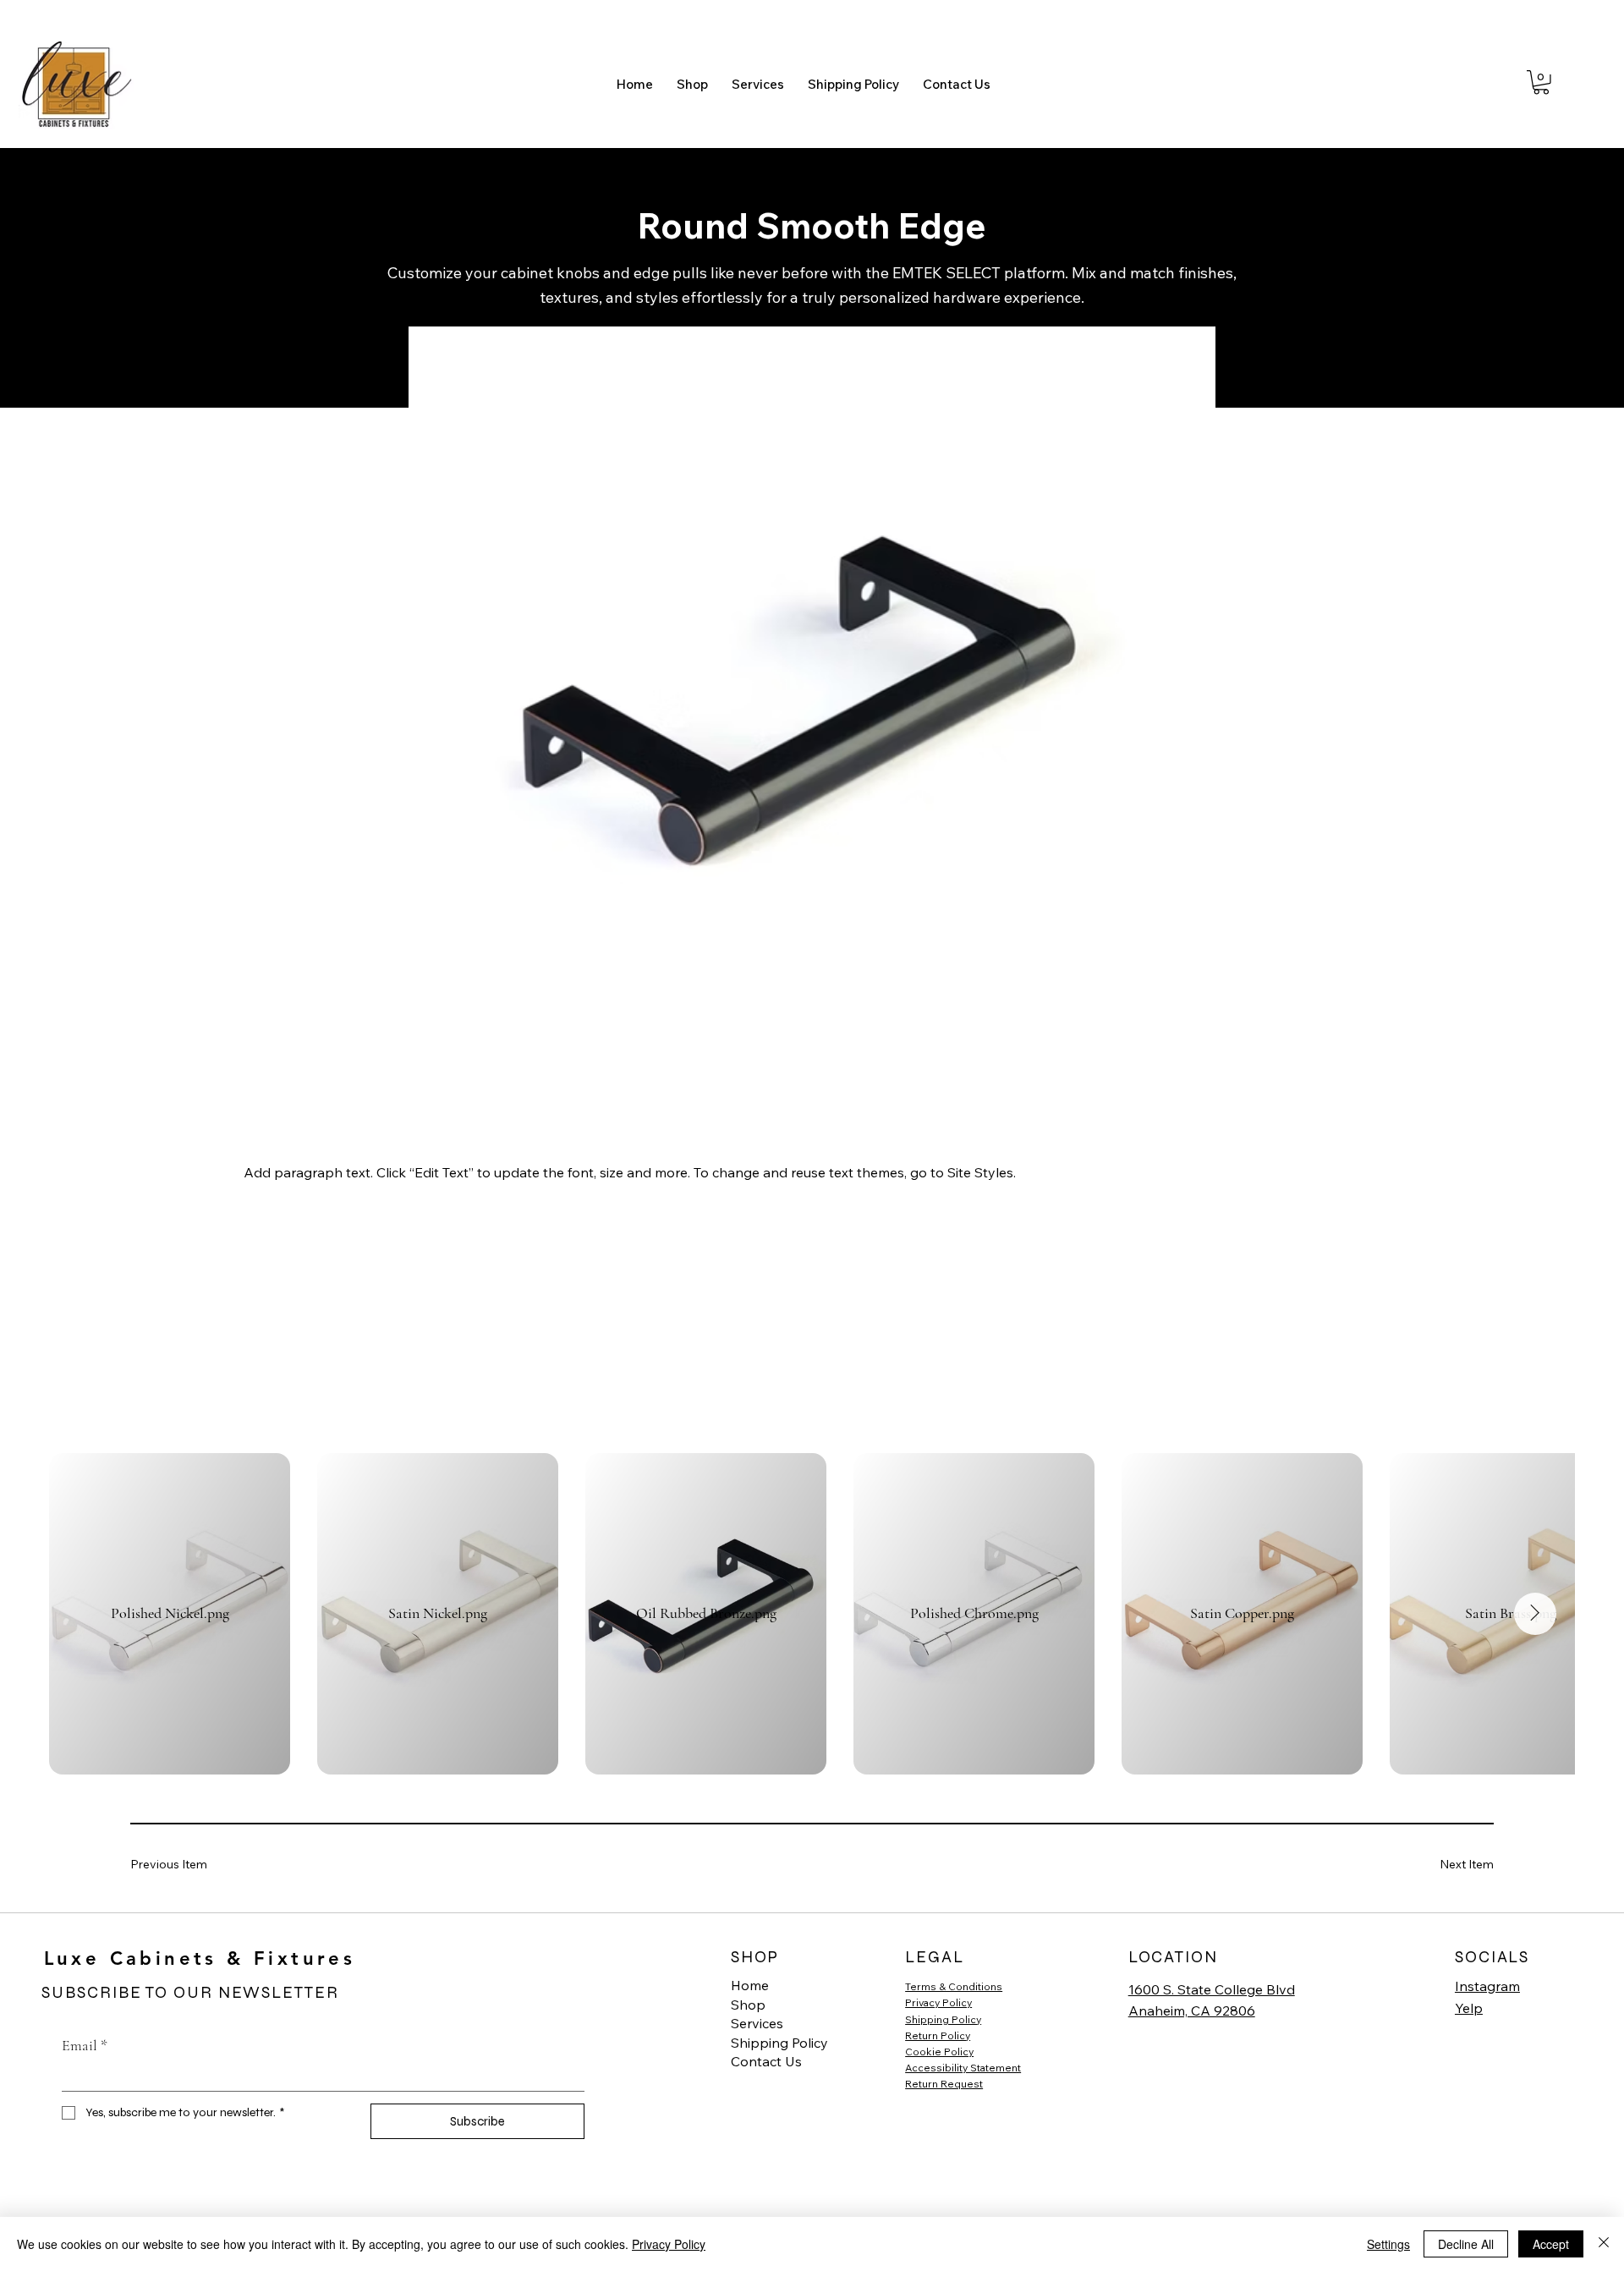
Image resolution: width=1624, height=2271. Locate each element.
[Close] (1604, 2244)
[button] (1541, 82)
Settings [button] (1388, 2244)
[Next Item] (1535, 1614)
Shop (748, 2005)
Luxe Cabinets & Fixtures (200, 1958)
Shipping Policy (779, 2043)
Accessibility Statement (963, 2068)
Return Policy (938, 2035)
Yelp (1469, 2008)
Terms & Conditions (954, 1986)
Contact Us (766, 2061)
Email (85, 2045)
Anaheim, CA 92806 (1192, 2010)
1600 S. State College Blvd (1212, 1989)
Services (757, 2023)
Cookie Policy (939, 2052)
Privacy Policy (938, 2002)
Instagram (1487, 1986)
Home (750, 1985)
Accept (1551, 2244)
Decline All (1466, 2244)
